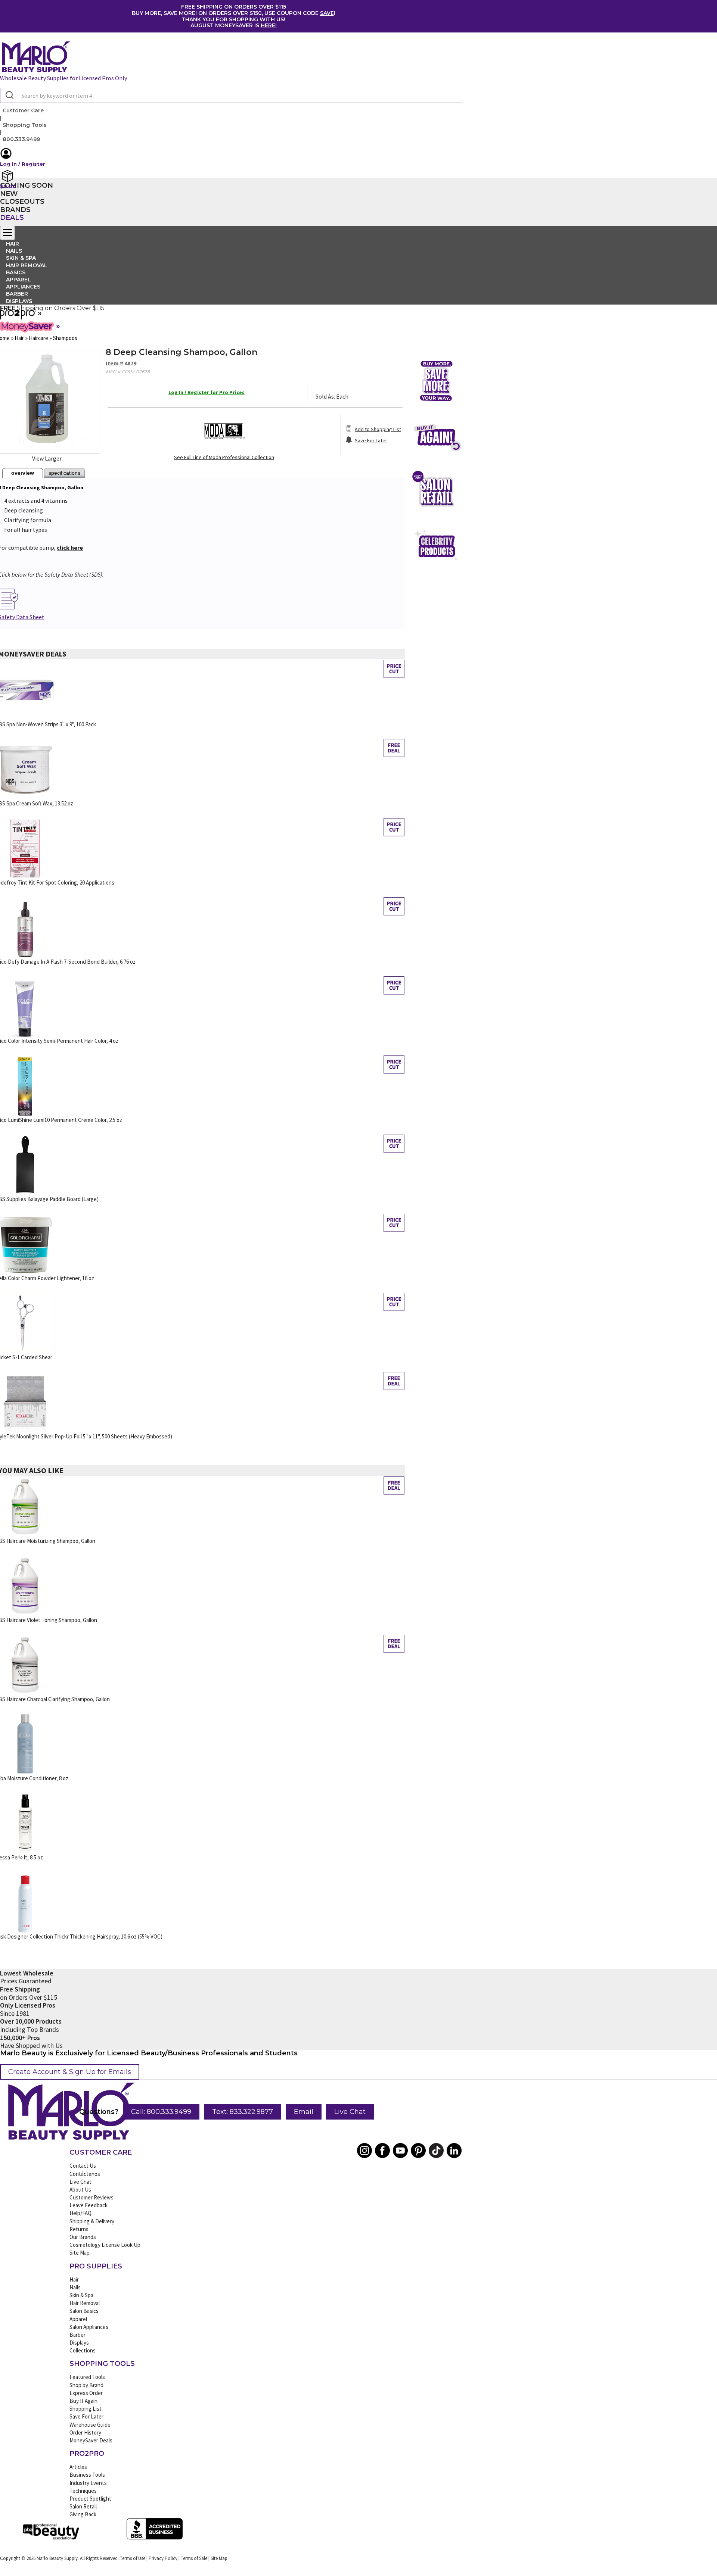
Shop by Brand (86, 2385)
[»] (18, 317)
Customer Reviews (91, 2197)
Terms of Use (133, 2558)
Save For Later (86, 2416)
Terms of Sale (194, 2558)
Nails (75, 2287)
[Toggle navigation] (7, 233)
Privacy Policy (163, 2558)
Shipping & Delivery (92, 2221)
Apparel (78, 2319)
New (9, 194)
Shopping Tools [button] (25, 125)
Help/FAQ (80, 2213)
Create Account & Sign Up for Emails (70, 2072)
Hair (74, 2279)
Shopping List (86, 2409)
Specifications (64, 473)
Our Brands (83, 2237)
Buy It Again (83, 2401)
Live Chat (350, 2112)
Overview (23, 473)
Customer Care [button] (23, 110)
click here (70, 548)
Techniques (83, 2491)
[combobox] (232, 95)
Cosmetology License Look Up (105, 2245)
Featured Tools (87, 2377)
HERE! (269, 25)
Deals (12, 218)
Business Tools (87, 2475)
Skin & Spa (81, 2295)
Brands (15, 210)
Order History (85, 2432)
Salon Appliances (89, 2327)
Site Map (80, 2253)
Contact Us (83, 2166)
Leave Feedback (89, 2205)
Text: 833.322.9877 (243, 2112)
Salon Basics (84, 2311)
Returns (79, 2229)
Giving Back (83, 2514)
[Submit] (9, 96)
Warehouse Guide (90, 2425)
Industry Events (88, 2483)
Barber (77, 2335)
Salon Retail (83, 2506)
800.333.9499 (21, 139)
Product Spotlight (90, 2499)
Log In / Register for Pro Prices (207, 392)
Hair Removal (85, 2303)
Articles (78, 2467)
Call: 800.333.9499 (161, 2112)
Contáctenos (85, 2174)
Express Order (86, 2393)
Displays (19, 301)
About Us (80, 2190)
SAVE (327, 13)
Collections (83, 2350)
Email (304, 2112)
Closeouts (22, 202)
